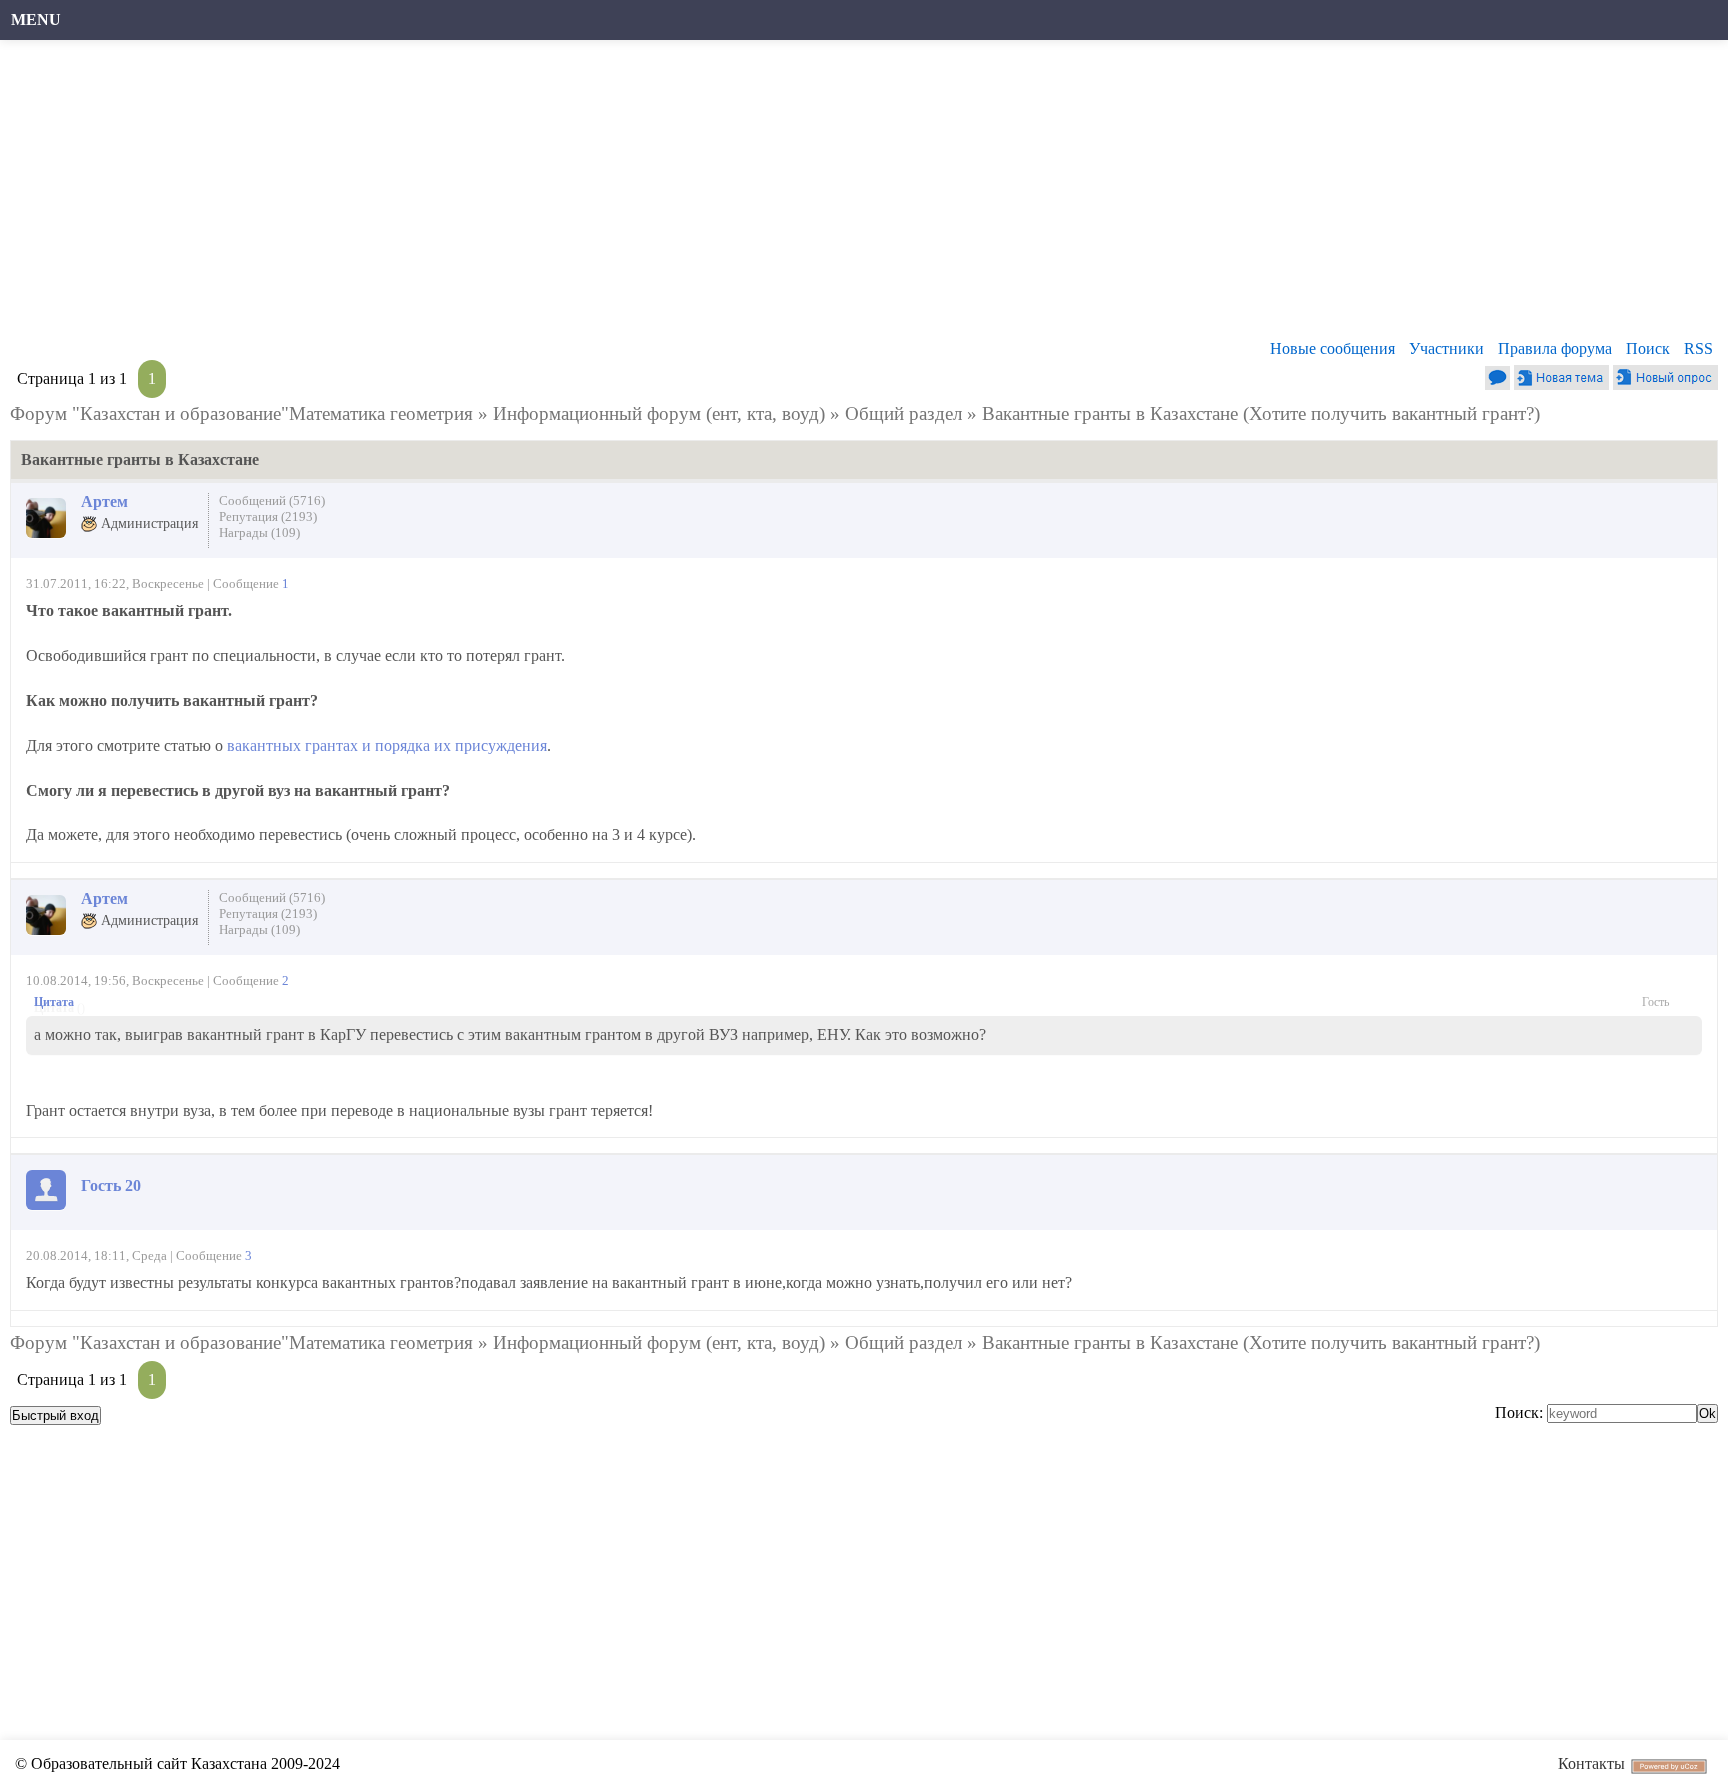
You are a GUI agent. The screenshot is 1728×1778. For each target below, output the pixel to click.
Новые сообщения (1332, 348)
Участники (1446, 348)
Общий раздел (903, 413)
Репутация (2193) (268, 516)
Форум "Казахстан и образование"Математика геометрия (241, 413)
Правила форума (1555, 348)
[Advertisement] (615, 195)
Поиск (1648, 348)
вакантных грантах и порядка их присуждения (387, 745)
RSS (1698, 348)
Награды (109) (259, 532)
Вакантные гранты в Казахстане (1110, 413)
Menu (36, 19)
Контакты (1591, 1763)
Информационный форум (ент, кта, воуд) (659, 413)
